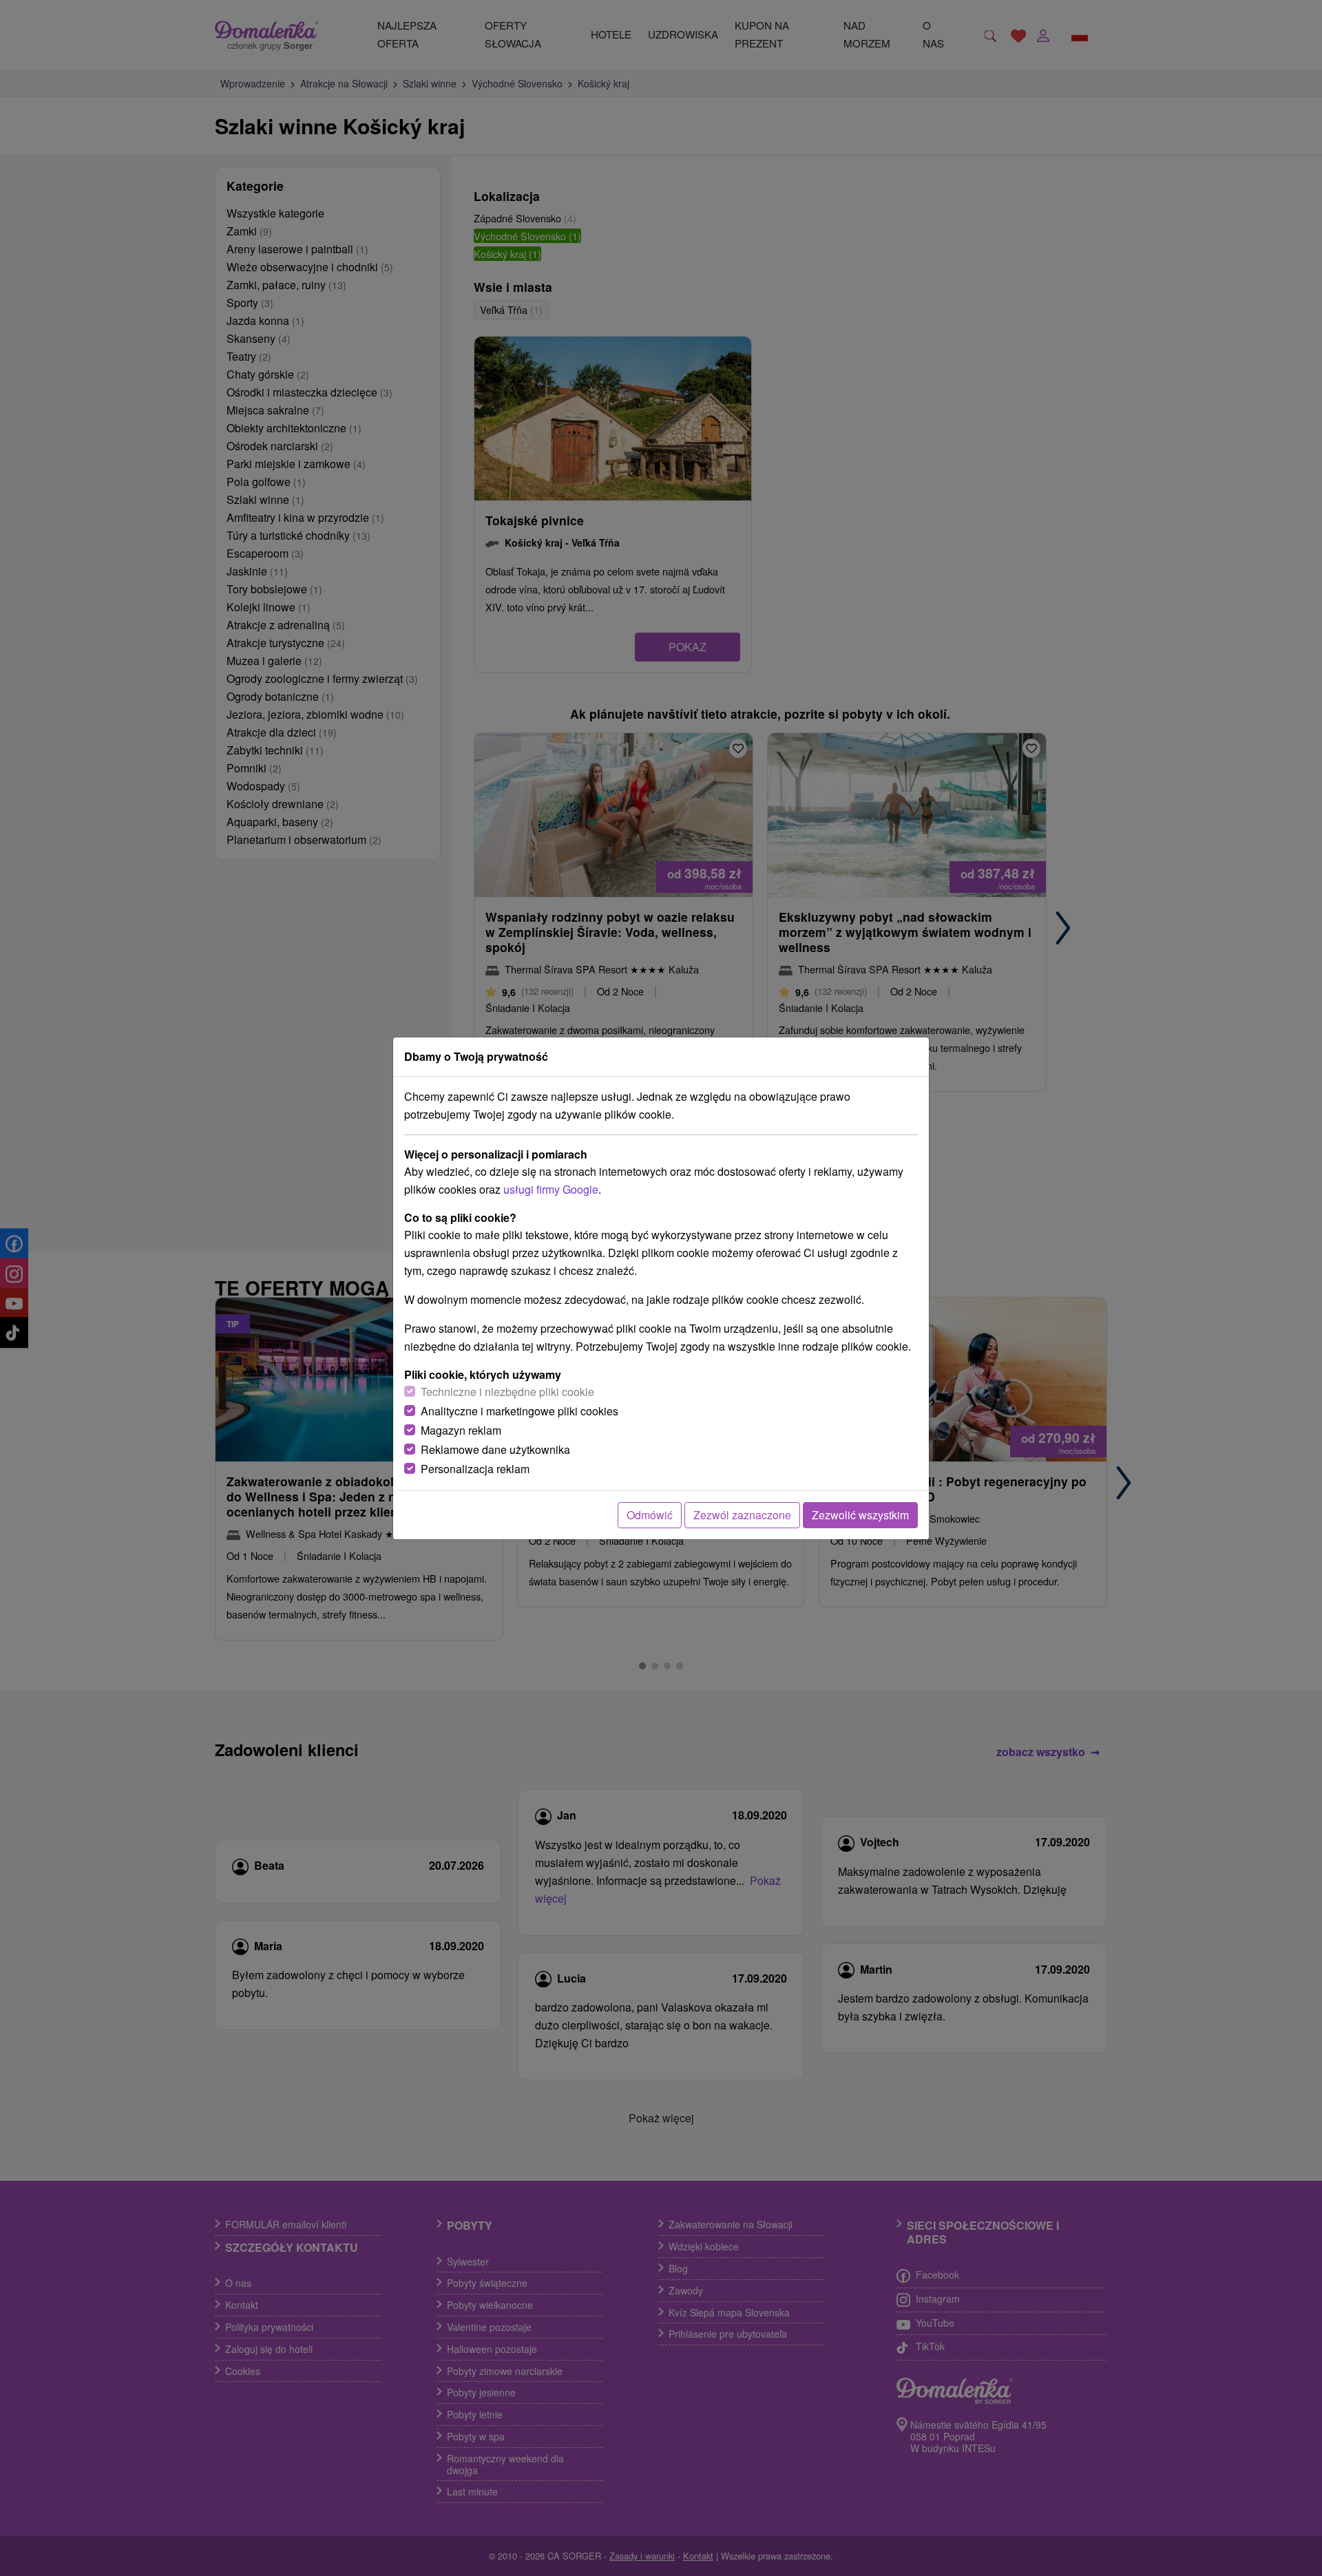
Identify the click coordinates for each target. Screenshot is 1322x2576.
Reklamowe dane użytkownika (495, 1449)
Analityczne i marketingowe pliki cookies (520, 1411)
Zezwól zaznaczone (742, 1515)
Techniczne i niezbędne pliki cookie (507, 1392)
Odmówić (650, 1515)
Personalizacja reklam (475, 1469)
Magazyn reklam (461, 1430)
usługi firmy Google (551, 1189)
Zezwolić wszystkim (860, 1515)
